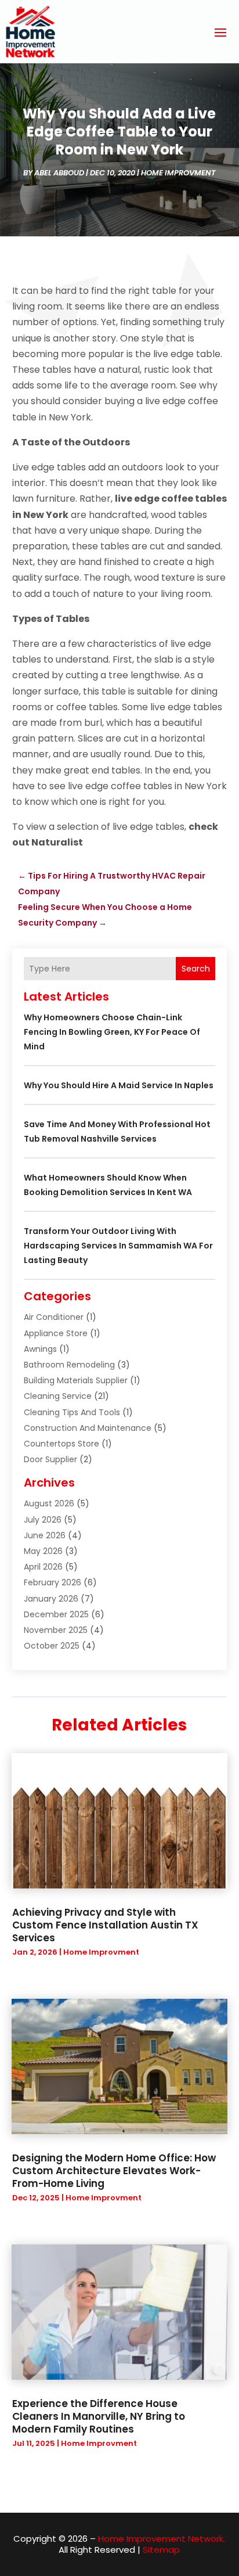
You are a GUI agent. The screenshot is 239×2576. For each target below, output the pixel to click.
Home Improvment (178, 173)
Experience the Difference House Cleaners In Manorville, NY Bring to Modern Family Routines (99, 2416)
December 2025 (56, 1614)
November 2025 (56, 1630)
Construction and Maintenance (88, 1428)
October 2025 (52, 1646)
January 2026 (51, 1599)
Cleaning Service (58, 1396)
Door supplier (50, 1459)
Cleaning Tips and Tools (72, 1412)
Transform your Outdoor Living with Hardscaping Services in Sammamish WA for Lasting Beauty (118, 1246)
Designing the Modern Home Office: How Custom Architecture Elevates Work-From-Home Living (114, 2171)
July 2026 (43, 1520)
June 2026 (45, 1535)
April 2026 (43, 1567)
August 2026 (49, 1503)
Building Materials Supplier (76, 1380)
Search (196, 969)
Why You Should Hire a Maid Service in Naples (119, 1085)
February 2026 (52, 1582)
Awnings (40, 1349)
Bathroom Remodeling (69, 1365)
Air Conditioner (54, 1317)
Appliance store (56, 1333)
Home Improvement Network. (162, 2539)
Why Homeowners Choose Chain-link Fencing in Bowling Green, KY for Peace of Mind (112, 1032)
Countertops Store (61, 1444)
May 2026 (43, 1551)
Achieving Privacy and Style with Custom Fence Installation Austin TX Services (105, 1925)
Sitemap (161, 2550)
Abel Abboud (59, 173)
